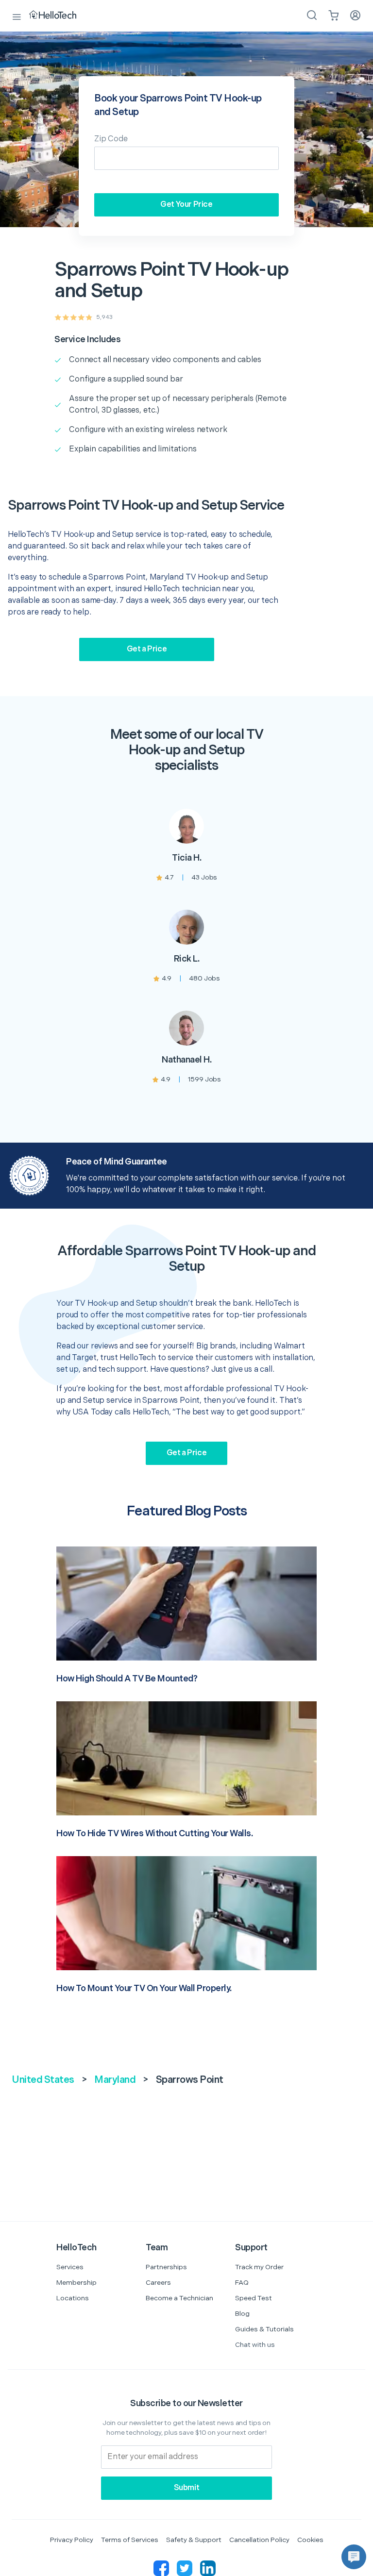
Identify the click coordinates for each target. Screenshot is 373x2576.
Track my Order (259, 2267)
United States (43, 2080)
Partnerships (166, 2267)
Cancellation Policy (259, 2540)
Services (70, 2267)
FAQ (242, 2283)
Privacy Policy (72, 2540)
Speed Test (254, 2298)
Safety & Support (194, 2540)
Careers (158, 2283)
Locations (73, 2298)
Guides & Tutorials (264, 2329)
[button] (354, 2557)
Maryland (115, 2080)
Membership (76, 2283)
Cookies (310, 2540)
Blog (242, 2314)
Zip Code (111, 139)
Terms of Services (130, 2540)
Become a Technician (179, 2298)
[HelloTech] (59, 16)
